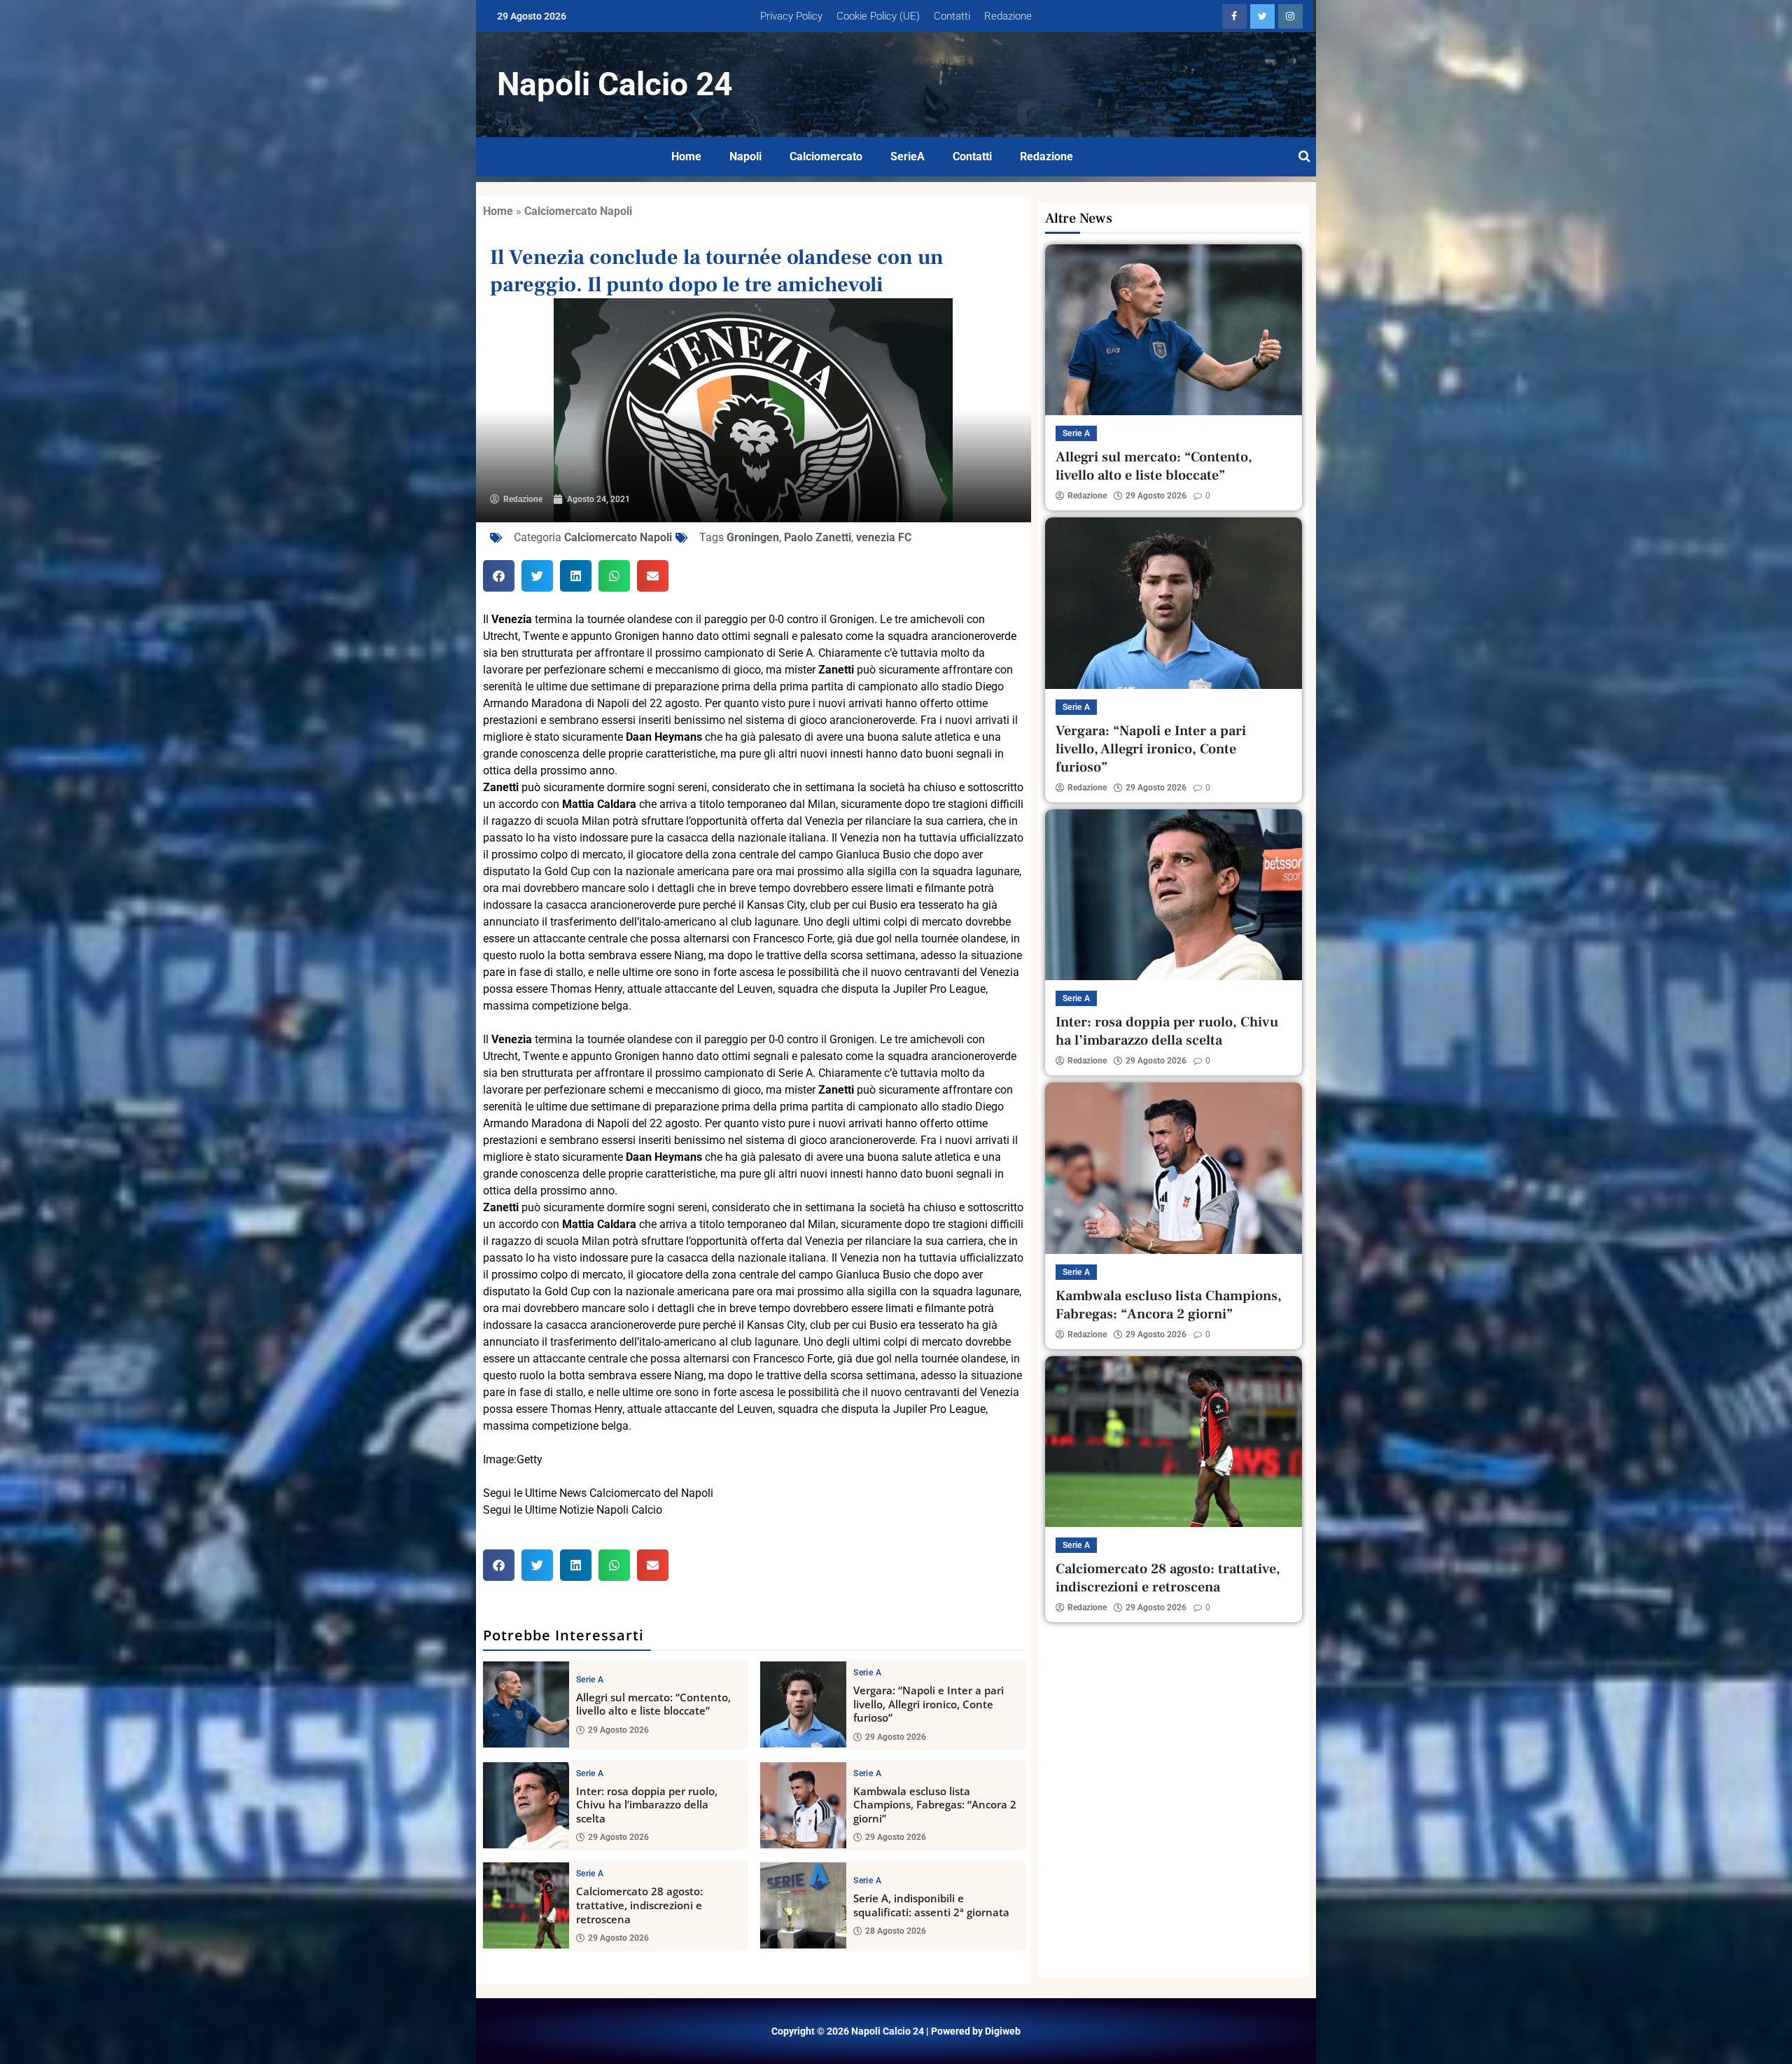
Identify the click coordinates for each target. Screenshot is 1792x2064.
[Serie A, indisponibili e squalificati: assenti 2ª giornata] (803, 1905)
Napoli (745, 156)
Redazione (1008, 16)
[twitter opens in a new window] (1262, 16)
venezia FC (884, 537)
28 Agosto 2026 (896, 1931)
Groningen (753, 537)
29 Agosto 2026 (618, 1730)
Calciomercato (826, 156)
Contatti (952, 16)
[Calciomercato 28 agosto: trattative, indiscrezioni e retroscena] (526, 1905)
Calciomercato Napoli (578, 211)
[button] (499, 576)
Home (686, 156)
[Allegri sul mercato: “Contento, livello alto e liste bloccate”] (526, 1704)
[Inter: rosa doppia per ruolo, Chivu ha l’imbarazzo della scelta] (526, 1805)
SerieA (908, 156)
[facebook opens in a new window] (1234, 16)
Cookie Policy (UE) (878, 16)
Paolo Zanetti (818, 537)
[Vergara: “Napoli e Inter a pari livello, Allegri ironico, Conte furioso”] (803, 1704)
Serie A (590, 1680)
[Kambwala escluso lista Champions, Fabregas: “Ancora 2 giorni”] (803, 1805)
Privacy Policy (791, 16)
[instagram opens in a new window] (1290, 16)
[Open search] (1304, 157)
